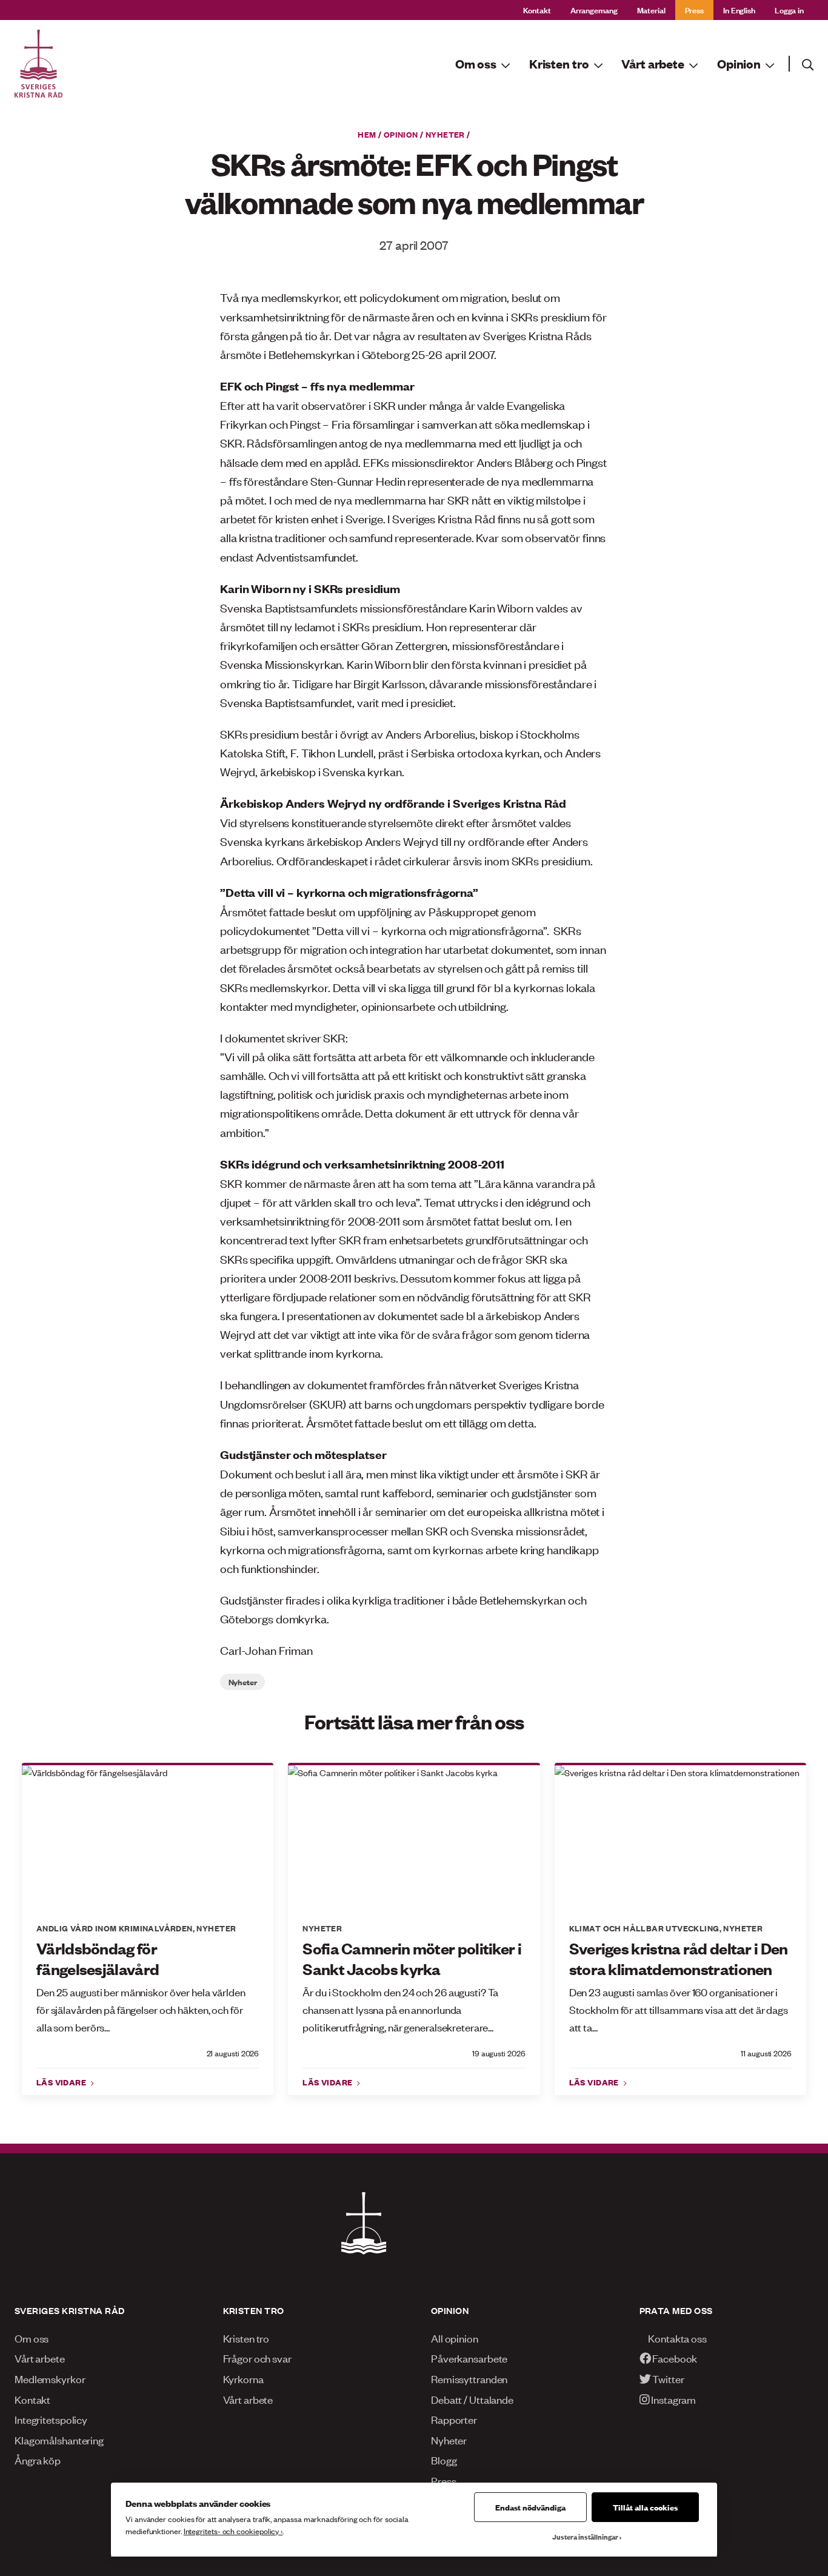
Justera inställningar (585, 2537)
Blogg (444, 2460)
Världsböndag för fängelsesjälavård (98, 1958)
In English (739, 9)
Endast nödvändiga (530, 2507)
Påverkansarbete (469, 2358)
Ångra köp (38, 2460)
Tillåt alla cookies (645, 2507)
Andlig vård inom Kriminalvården (115, 1928)
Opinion (401, 134)
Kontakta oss (676, 2338)
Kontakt (537, 9)
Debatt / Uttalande (472, 2399)
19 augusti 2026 (499, 2053)
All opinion (455, 2338)
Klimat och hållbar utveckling (644, 1928)
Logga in (789, 9)
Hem (367, 134)
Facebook (674, 2358)
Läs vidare (62, 2082)
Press (694, 9)
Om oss (32, 2338)
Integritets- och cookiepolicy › (233, 2531)
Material (651, 9)
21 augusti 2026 (233, 2053)
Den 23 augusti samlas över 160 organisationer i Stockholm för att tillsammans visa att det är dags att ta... (679, 2009)
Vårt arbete (40, 2358)
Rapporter (454, 2419)
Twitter (667, 2378)
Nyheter (445, 134)
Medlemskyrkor (50, 2378)
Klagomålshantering (59, 2440)
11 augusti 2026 (766, 2053)
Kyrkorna (243, 2378)
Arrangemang (594, 9)
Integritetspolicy (51, 2419)
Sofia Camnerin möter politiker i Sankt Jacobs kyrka (412, 1958)
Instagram (673, 2399)
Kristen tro (246, 2338)
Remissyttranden (469, 2378)
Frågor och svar (257, 2358)
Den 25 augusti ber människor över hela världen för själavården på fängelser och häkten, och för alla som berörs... (141, 2009)
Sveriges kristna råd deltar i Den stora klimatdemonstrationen (679, 1958)
